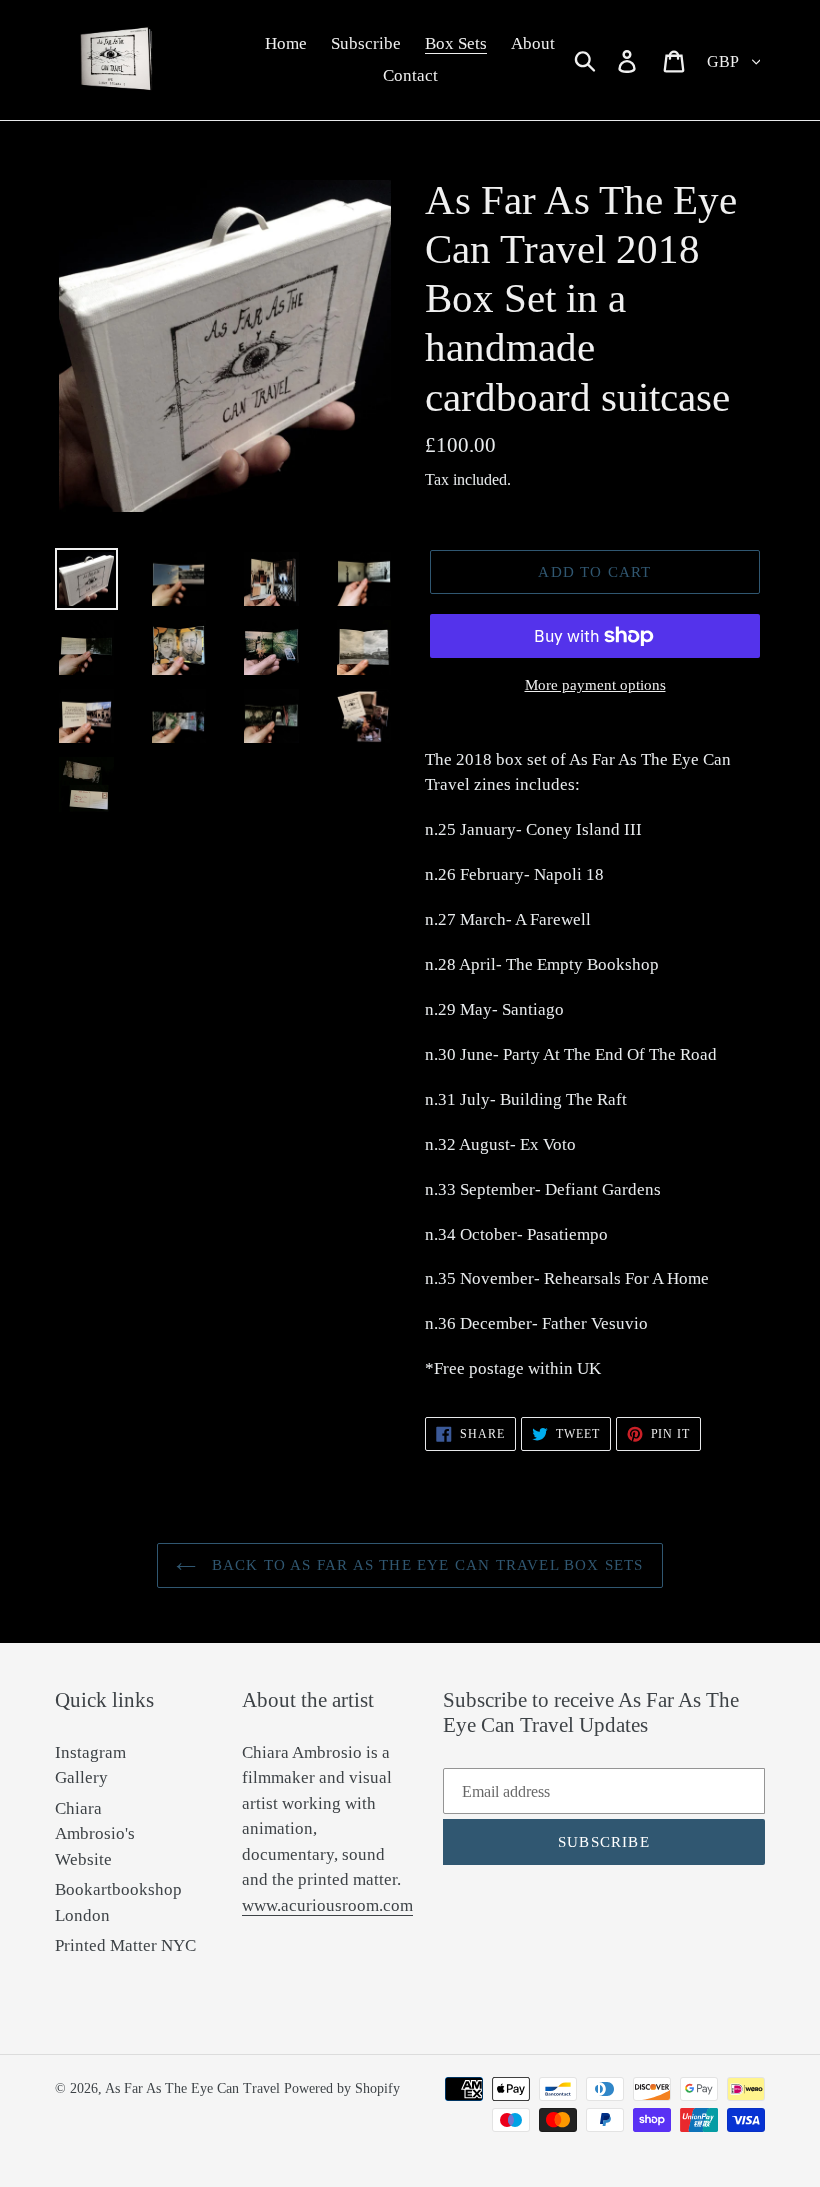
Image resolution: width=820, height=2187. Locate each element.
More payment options (595, 685)
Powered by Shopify (342, 2088)
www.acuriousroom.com (327, 1905)
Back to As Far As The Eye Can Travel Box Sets (424, 1565)
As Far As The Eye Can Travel (192, 2088)
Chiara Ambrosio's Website (95, 1834)
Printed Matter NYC (125, 1945)
